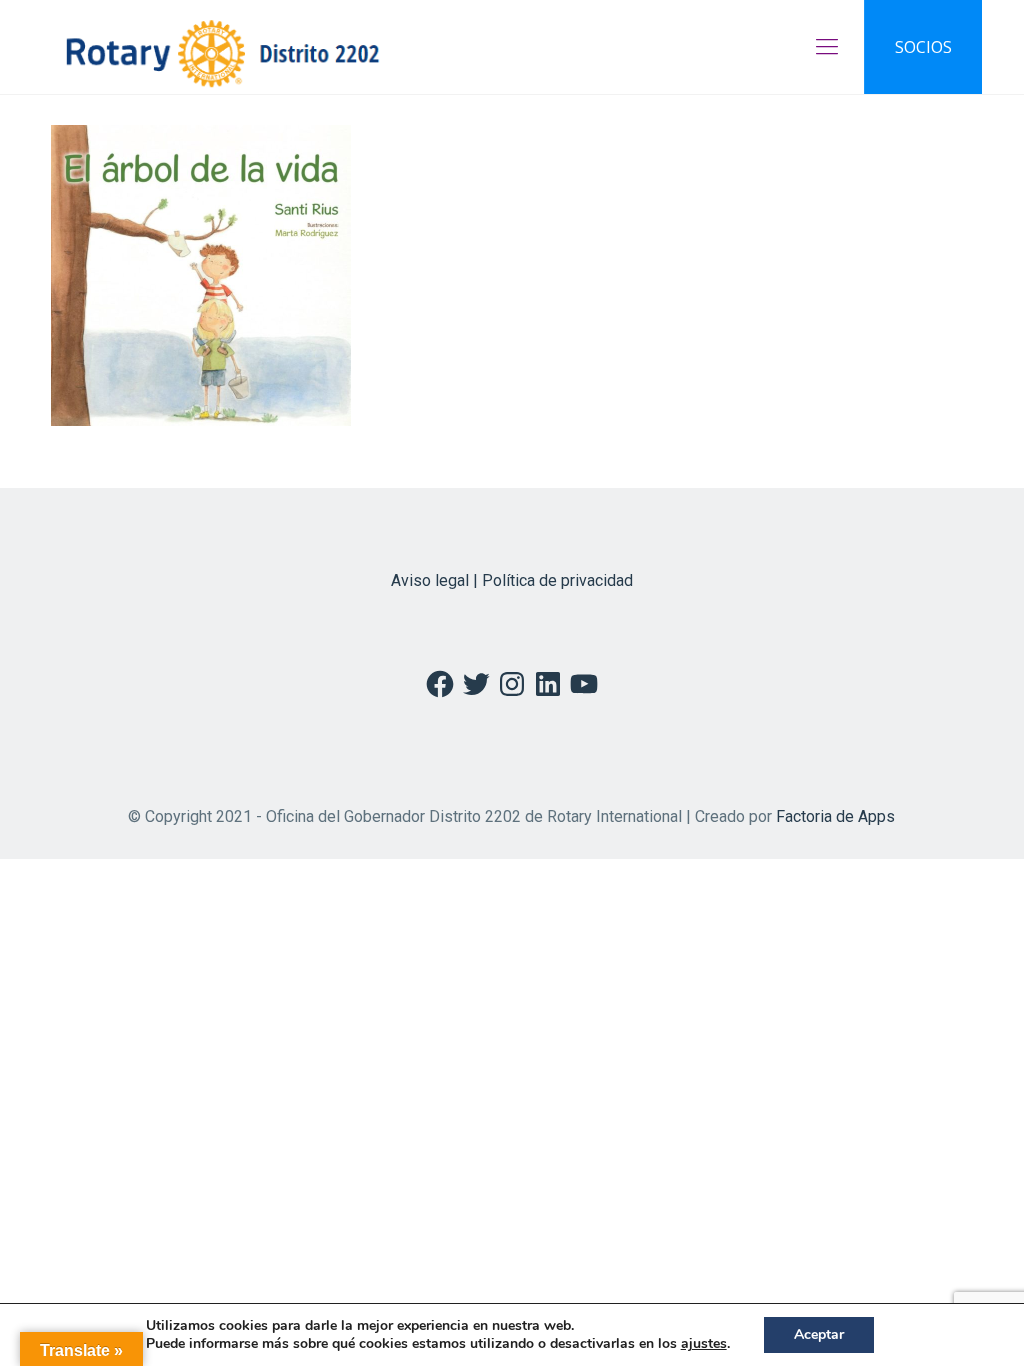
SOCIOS (923, 47)
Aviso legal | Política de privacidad (512, 580)
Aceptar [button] (819, 1334)
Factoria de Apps (835, 816)
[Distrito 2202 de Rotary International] (222, 47)
